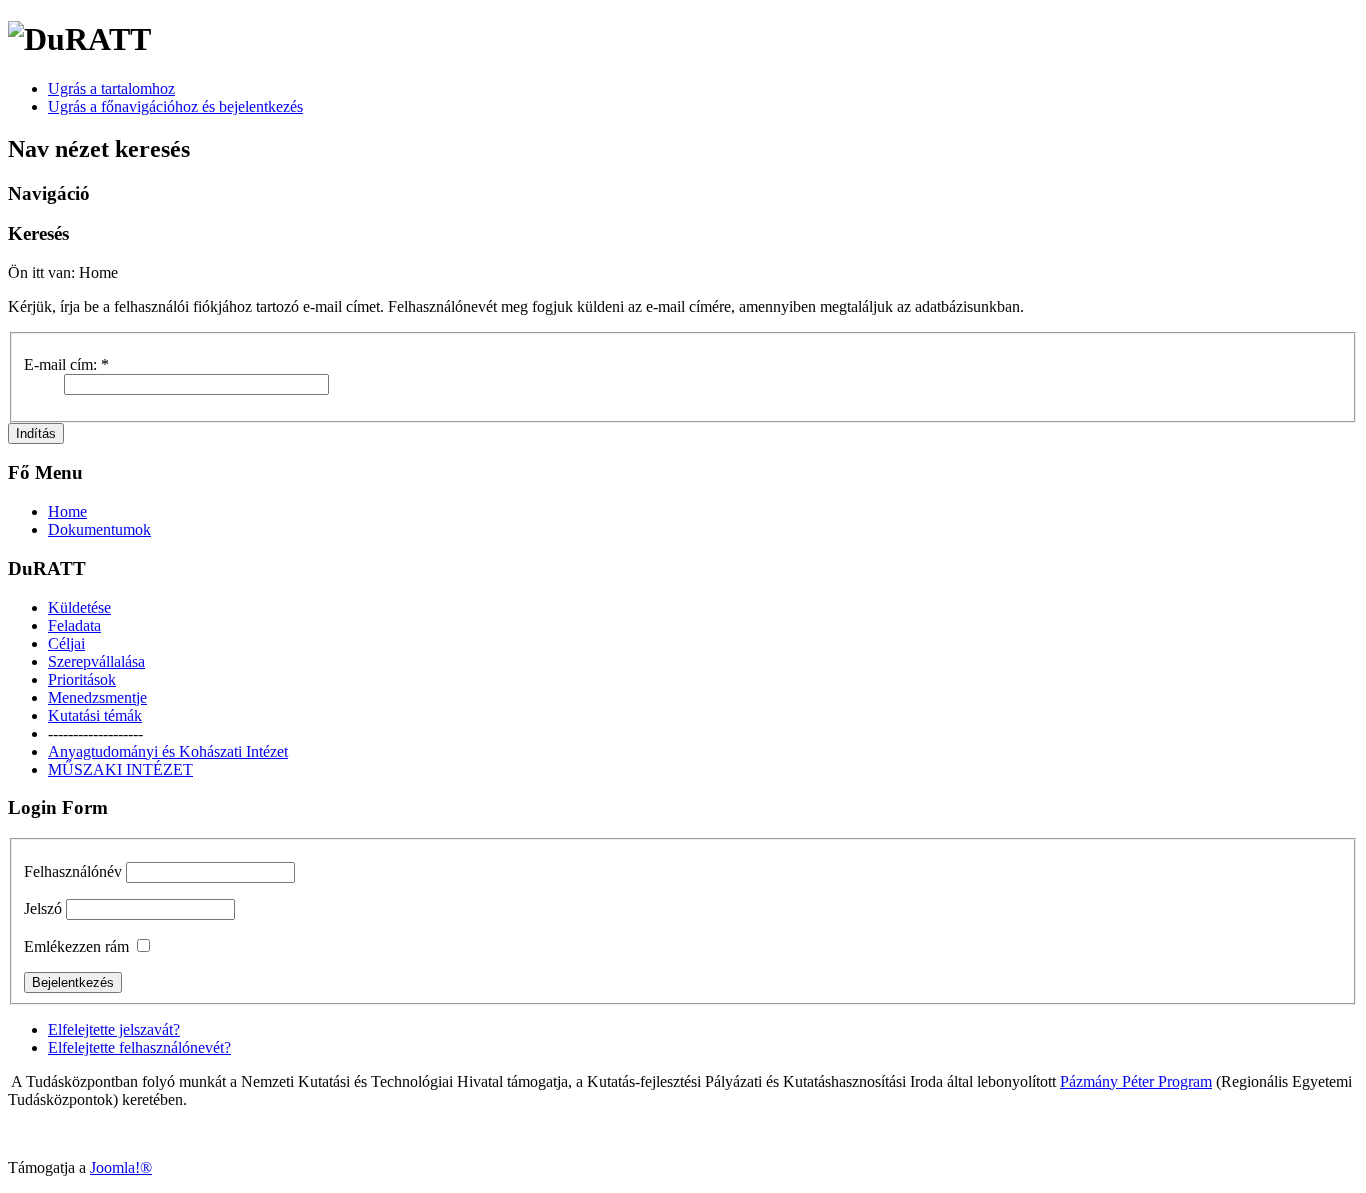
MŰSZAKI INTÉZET (120, 769)
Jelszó (43, 908)
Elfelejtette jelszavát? (114, 1029)
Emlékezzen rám (76, 946)
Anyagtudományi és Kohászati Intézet (168, 751)
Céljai (66, 643)
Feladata (74, 625)
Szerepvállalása (96, 661)
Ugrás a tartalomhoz (111, 88)
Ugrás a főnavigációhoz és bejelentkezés (175, 106)
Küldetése (79, 607)
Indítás (36, 433)
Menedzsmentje (97, 697)
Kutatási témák (95, 715)
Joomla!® (121, 1167)
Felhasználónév (73, 871)
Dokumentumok (99, 529)
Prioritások (82, 679)
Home (67, 511)
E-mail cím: (66, 364)
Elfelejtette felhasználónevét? (139, 1047)
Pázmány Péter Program (1136, 1081)
